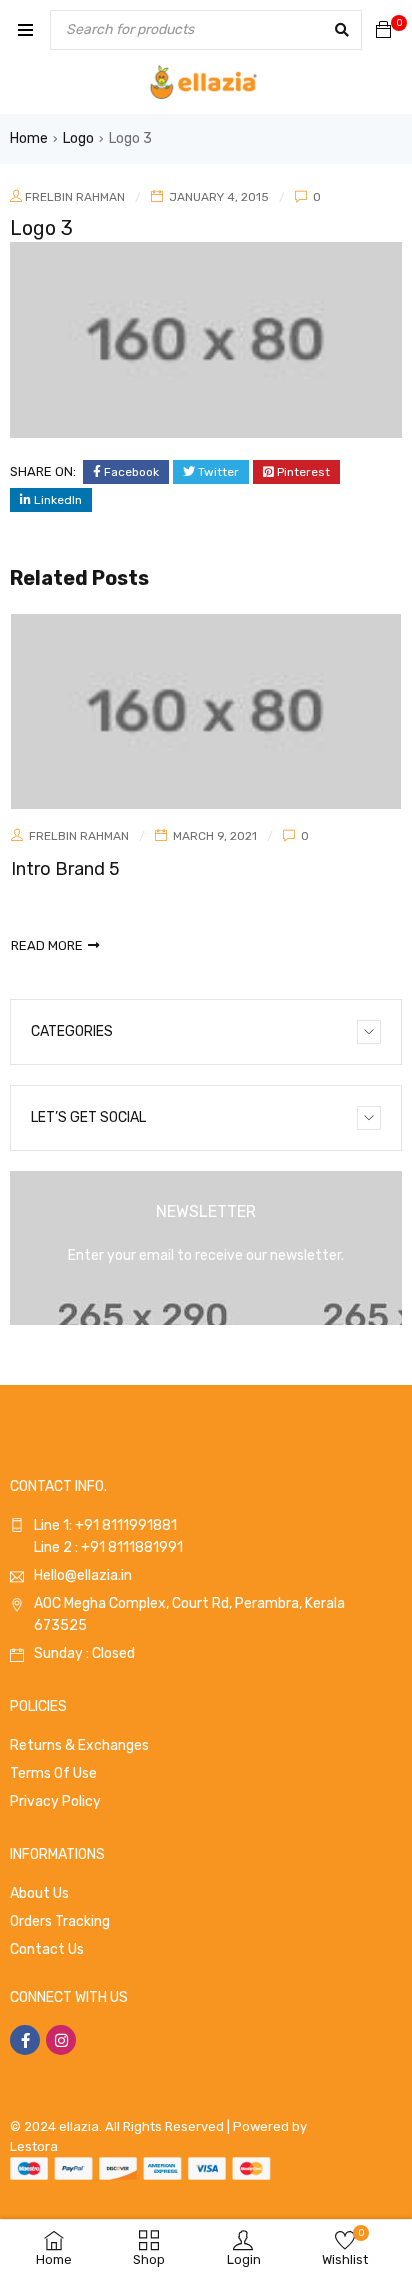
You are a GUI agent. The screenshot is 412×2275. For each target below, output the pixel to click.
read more (47, 945)
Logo (78, 138)
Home (29, 138)
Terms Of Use (53, 1773)
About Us (39, 1893)
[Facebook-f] (25, 2040)
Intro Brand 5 (65, 869)
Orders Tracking (60, 1921)
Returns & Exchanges (79, 1745)
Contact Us (47, 1949)
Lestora (34, 2146)
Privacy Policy (55, 1801)
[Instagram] (61, 2040)
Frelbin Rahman (75, 197)
